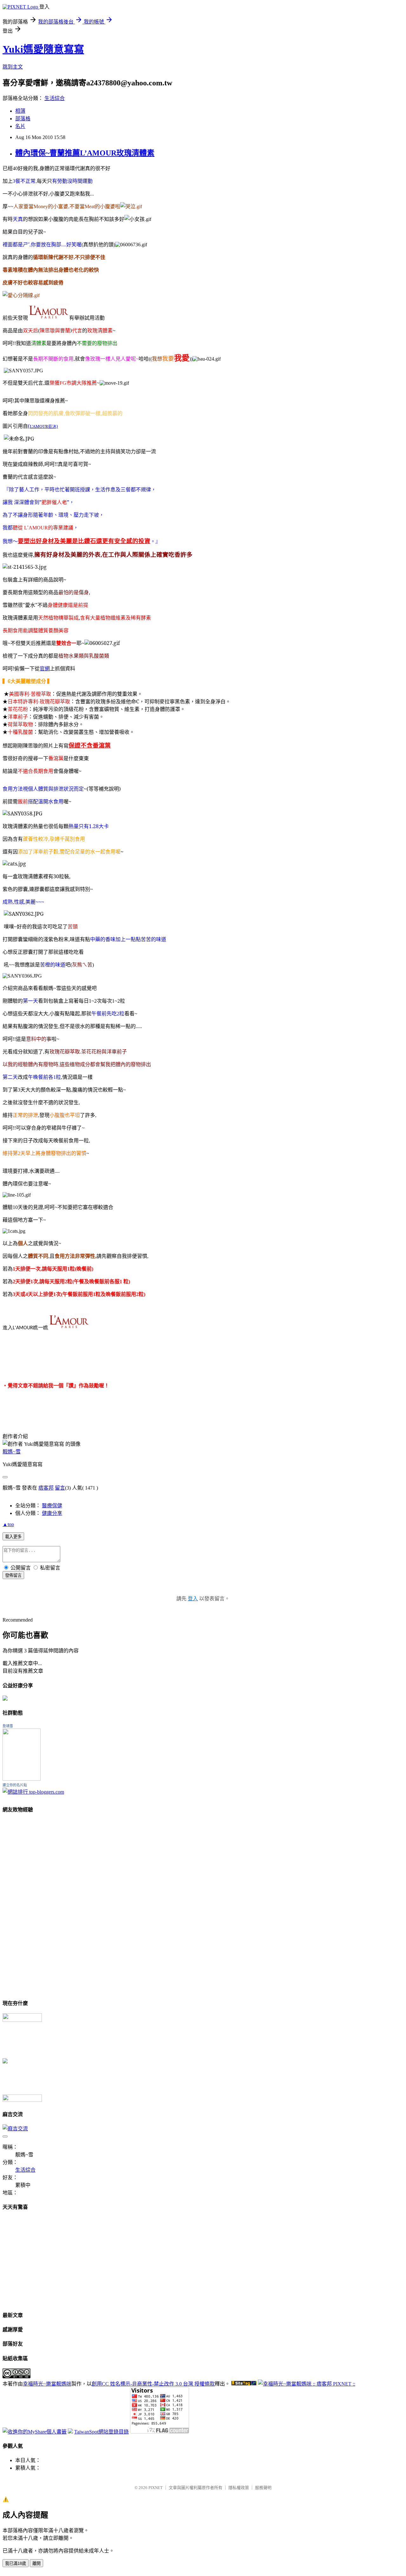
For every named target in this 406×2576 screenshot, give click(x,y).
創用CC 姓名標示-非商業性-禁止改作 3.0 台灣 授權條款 (153, 2384)
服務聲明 (263, 2488)
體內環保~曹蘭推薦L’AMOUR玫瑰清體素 (85, 153)
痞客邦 (46, 1488)
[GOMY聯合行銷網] (22, 2020)
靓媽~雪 (12, 1452)
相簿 (20, 111)
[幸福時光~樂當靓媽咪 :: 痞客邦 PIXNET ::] (307, 2384)
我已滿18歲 (16, 2563)
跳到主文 (13, 67)
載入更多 (13, 1537)
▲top (8, 1524)
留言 (60, 1488)
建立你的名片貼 (15, 1785)
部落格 (23, 119)
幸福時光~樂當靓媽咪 (47, 2384)
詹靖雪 (8, 1726)
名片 (20, 126)
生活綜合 (55, 98)
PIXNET (156, 2488)
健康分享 (52, 1513)
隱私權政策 (239, 2488)
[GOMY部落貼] (5, 2062)
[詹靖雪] (22, 1779)
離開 (36, 2563)
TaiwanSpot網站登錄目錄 (101, 2432)
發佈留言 (13, 1575)
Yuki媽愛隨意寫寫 (43, 49)
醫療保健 (52, 1506)
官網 (45, 668)
